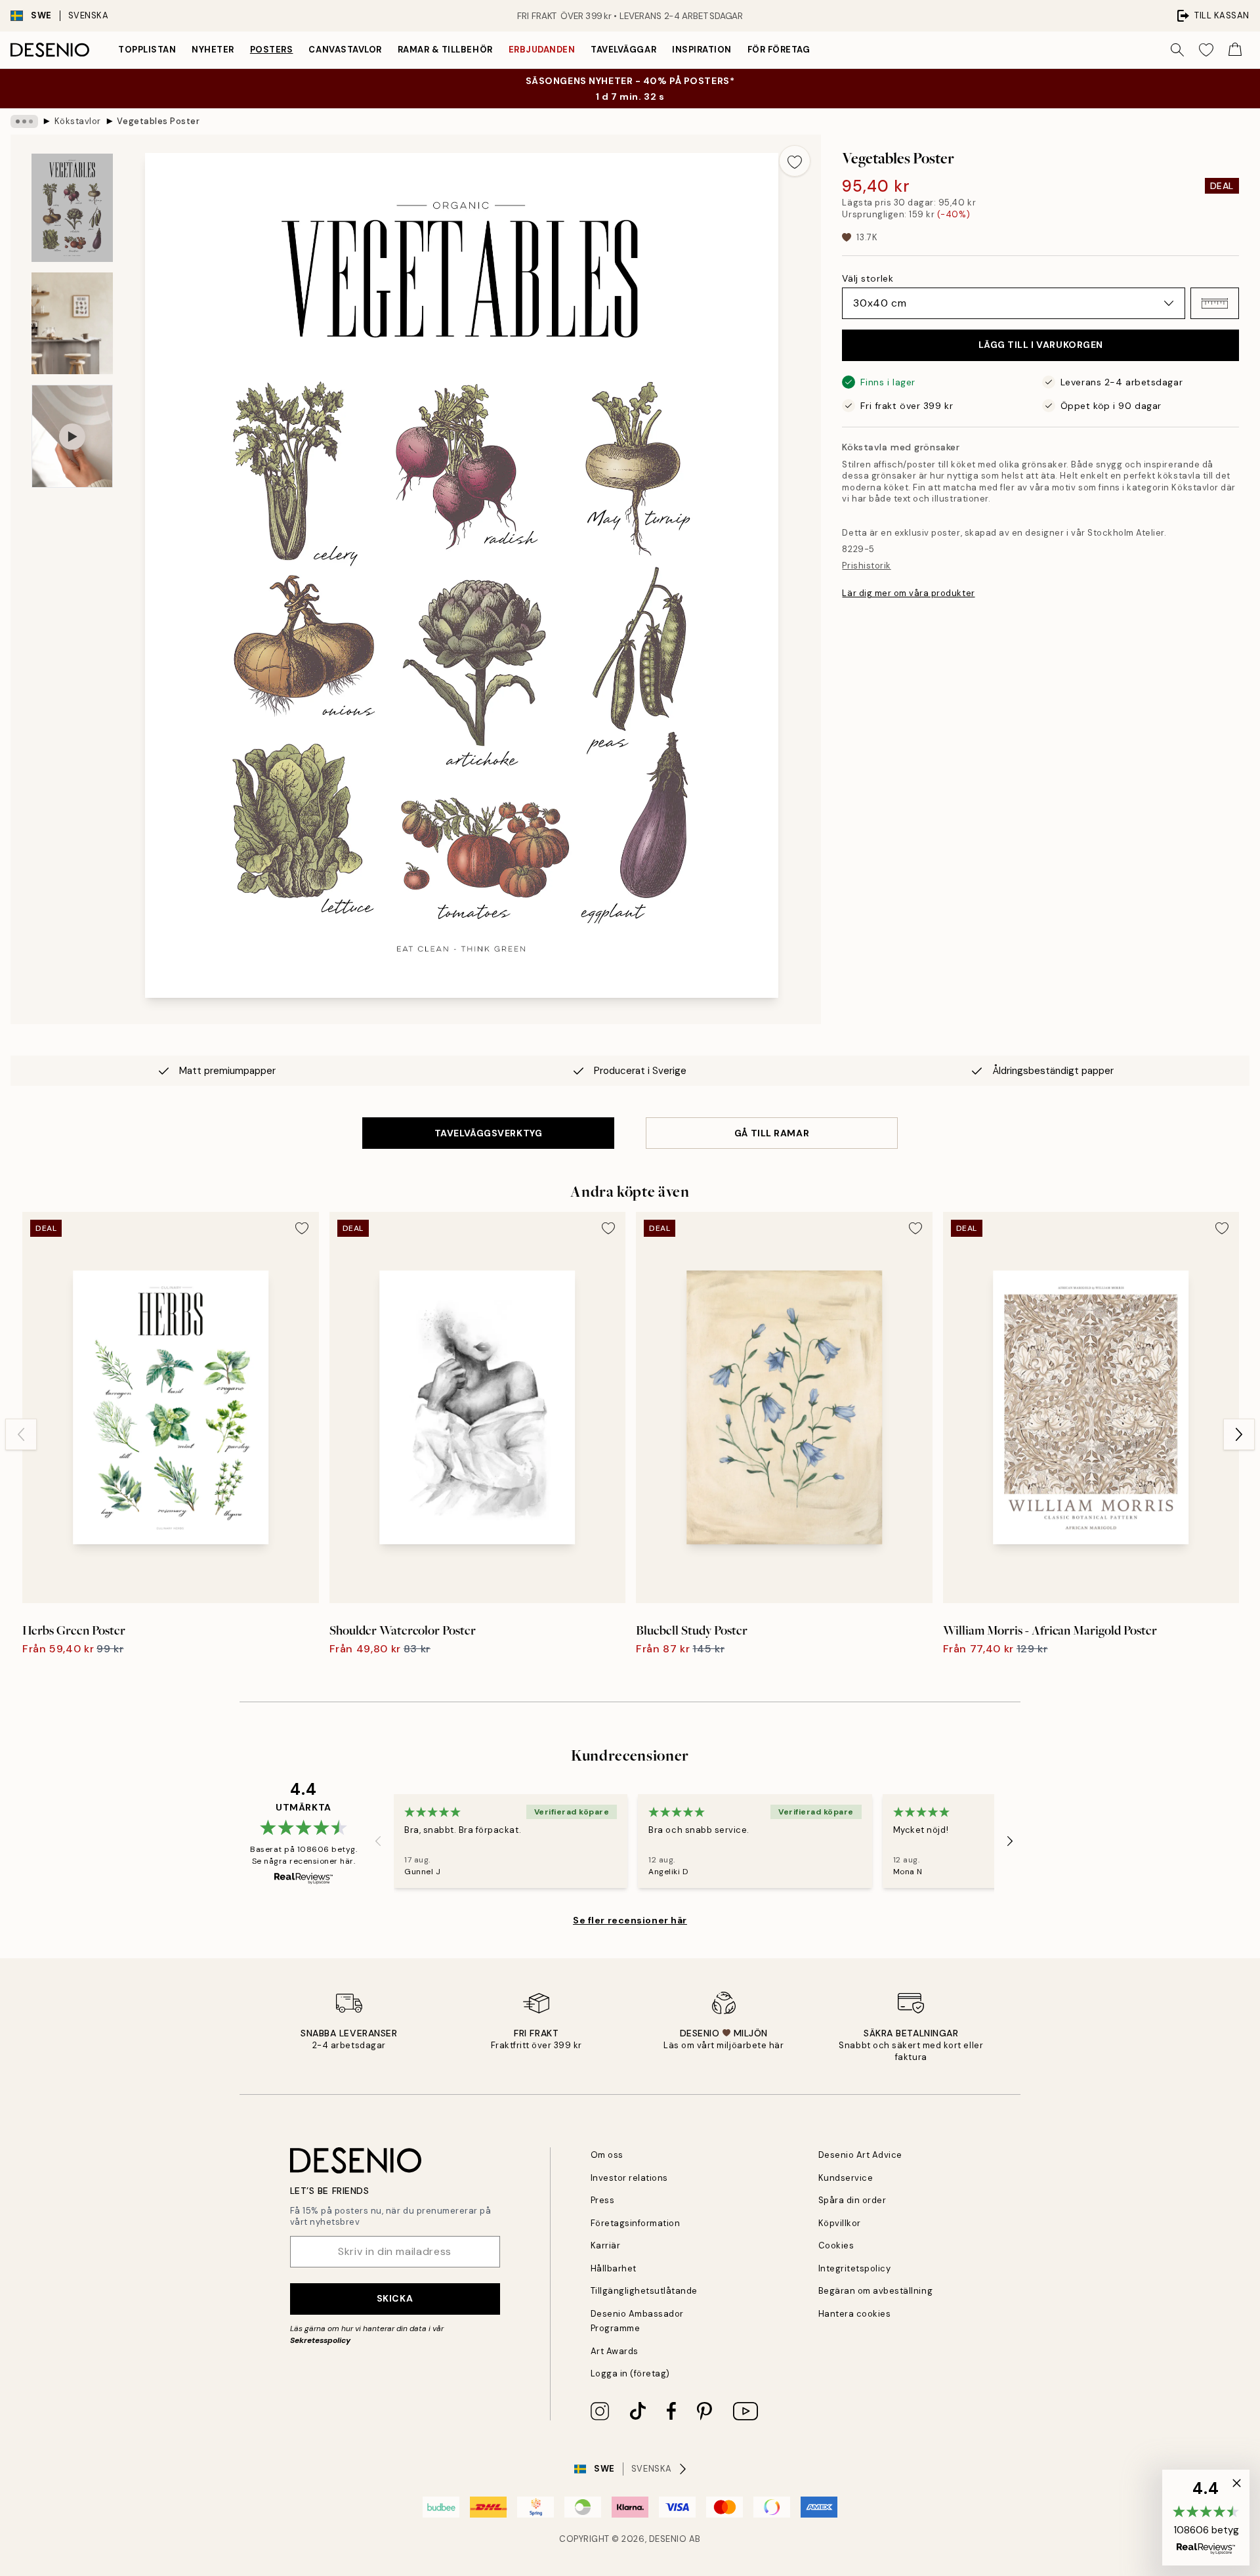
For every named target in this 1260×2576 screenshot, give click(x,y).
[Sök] (1177, 50)
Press (603, 2200)
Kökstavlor (78, 121)
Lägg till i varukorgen (1041, 345)
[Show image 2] (72, 323)
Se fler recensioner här (630, 1920)
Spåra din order (852, 2200)
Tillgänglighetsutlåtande (644, 2291)
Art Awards (615, 2351)
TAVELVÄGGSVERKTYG (489, 1133)
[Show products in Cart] (1235, 50)
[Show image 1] (72, 208)
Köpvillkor (840, 2223)
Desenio (668, 2539)
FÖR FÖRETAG (779, 50)
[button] (1215, 303)
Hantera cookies (855, 2314)
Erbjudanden (542, 50)
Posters (272, 50)
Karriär (606, 2245)
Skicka (395, 2298)
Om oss (607, 2155)
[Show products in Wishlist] (1206, 50)
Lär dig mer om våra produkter (908, 593)
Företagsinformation (636, 2223)
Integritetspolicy (855, 2268)
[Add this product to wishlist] (795, 161)
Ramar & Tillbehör (445, 50)
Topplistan (147, 50)
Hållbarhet (614, 2268)
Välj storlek (868, 278)
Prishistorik (866, 566)
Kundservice (846, 2178)
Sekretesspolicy (320, 2340)
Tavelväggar (623, 50)
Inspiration (702, 50)
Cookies (836, 2245)
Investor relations (629, 2178)
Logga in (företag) (630, 2373)
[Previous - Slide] (21, 1434)
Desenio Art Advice (860, 2155)
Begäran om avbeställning (875, 2291)
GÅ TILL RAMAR (772, 1133)
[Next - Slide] (1239, 1434)
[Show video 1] (72, 436)
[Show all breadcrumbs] (24, 121)
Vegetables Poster (158, 121)
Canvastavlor (345, 50)
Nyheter (213, 50)
